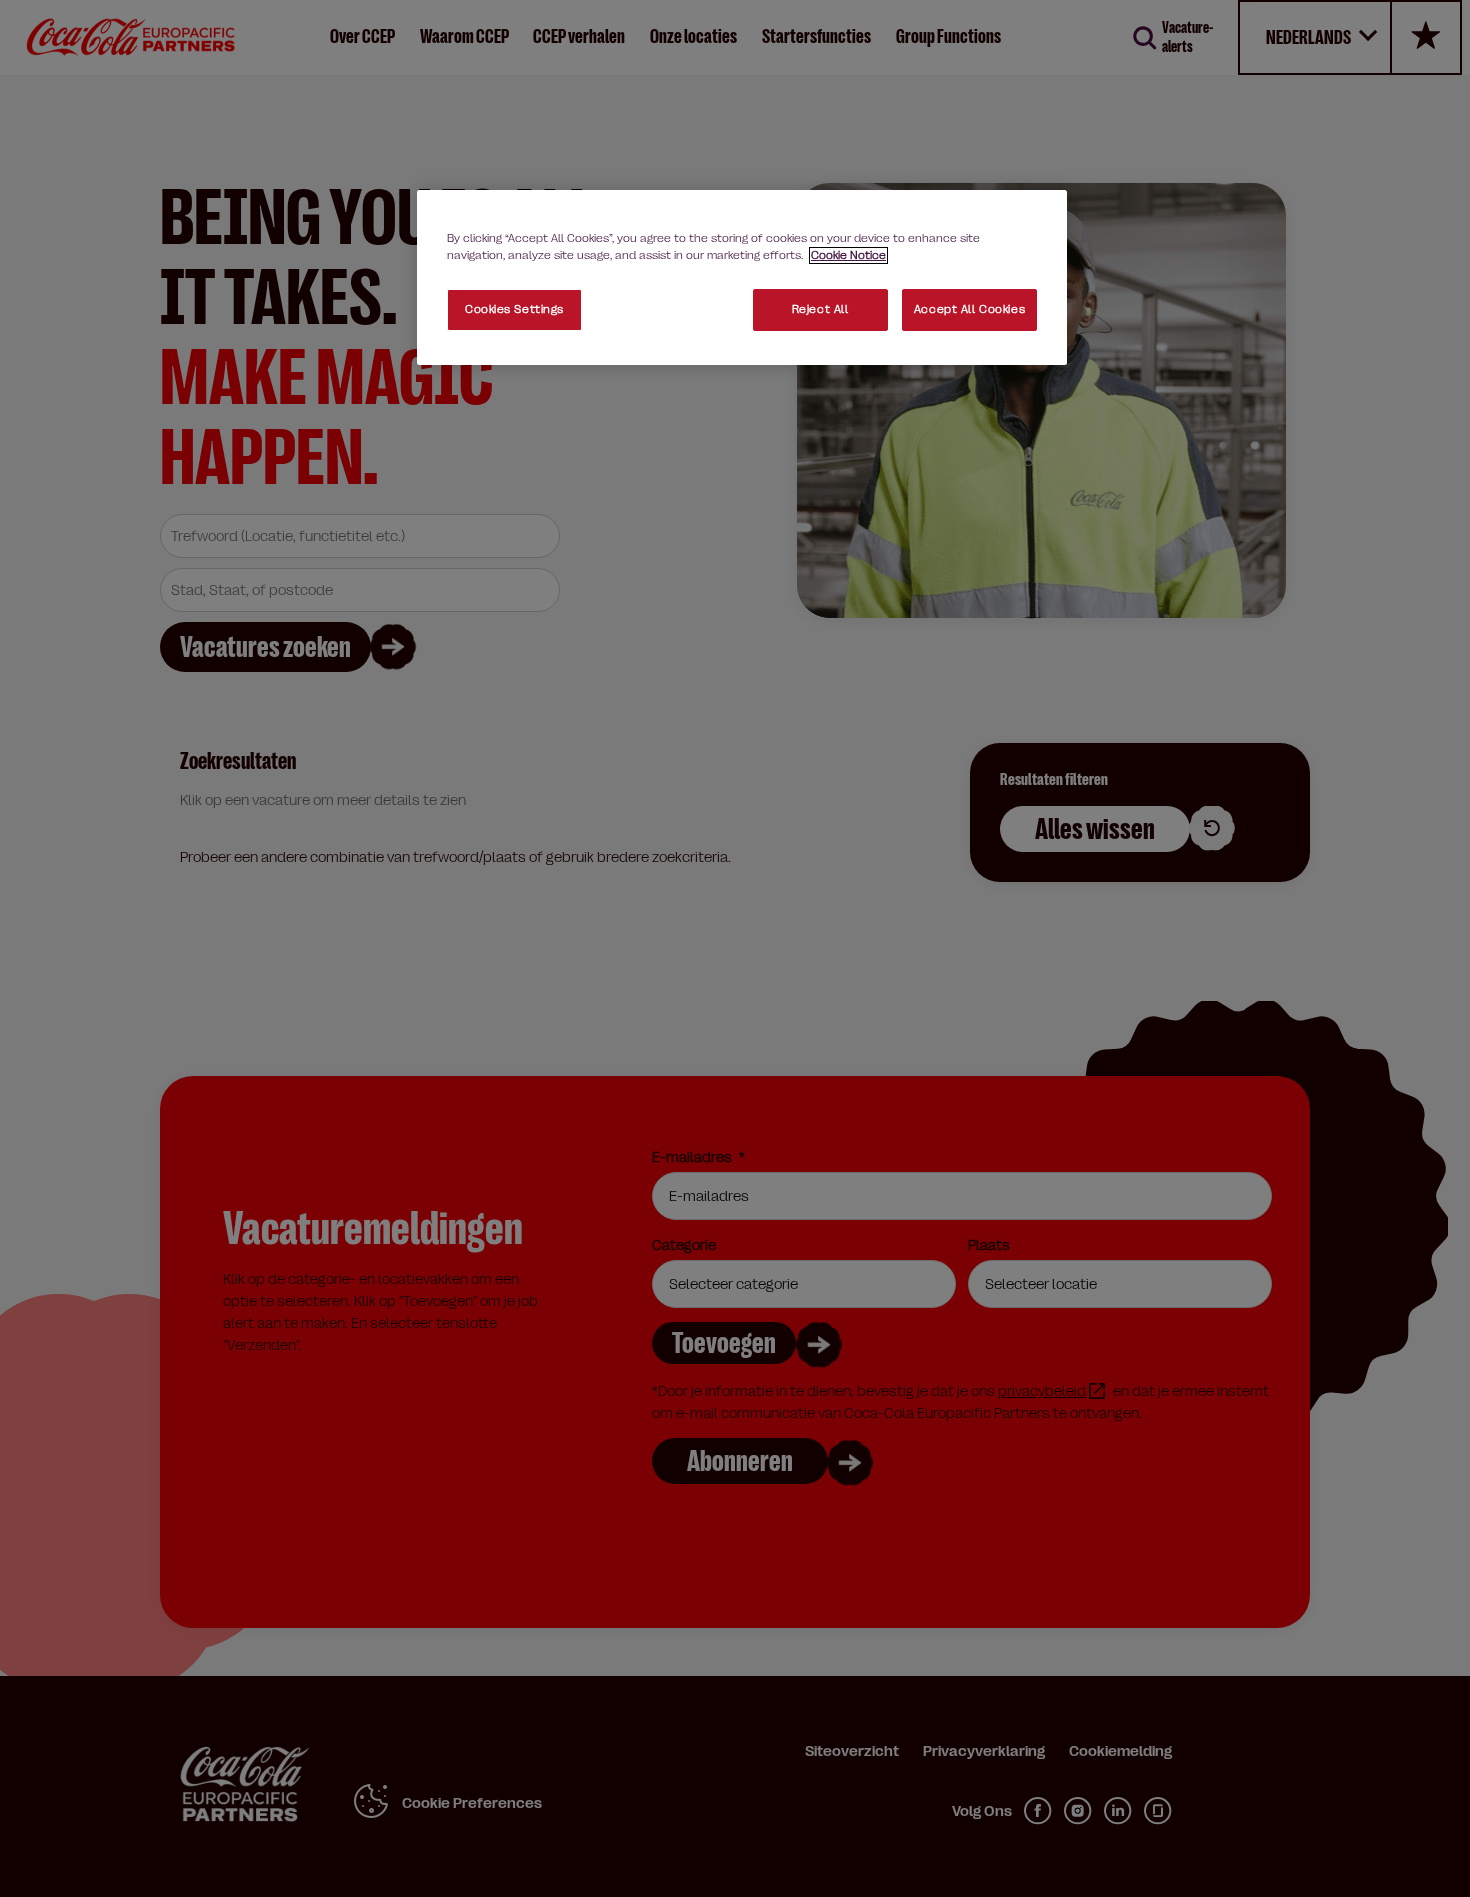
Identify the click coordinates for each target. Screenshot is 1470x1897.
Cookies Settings (514, 309)
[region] (742, 277)
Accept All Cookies (969, 309)
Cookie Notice (848, 255)
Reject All (820, 309)
